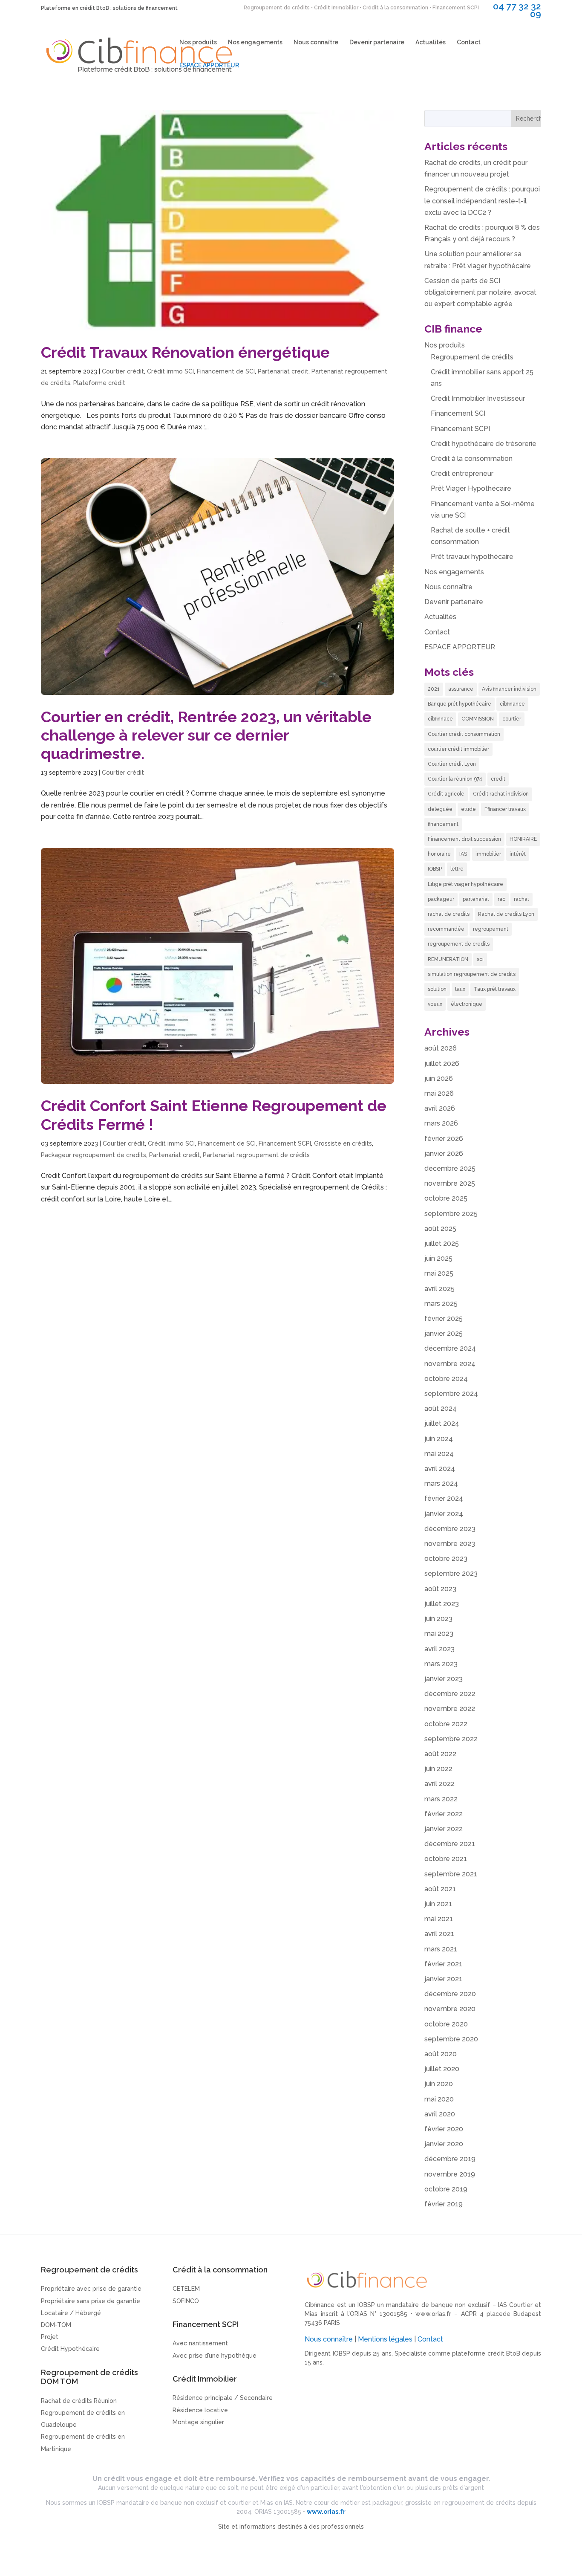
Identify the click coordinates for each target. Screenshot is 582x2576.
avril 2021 (439, 1934)
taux (460, 989)
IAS (463, 854)
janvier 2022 (444, 1829)
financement (443, 824)
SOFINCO (186, 2301)
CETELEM (186, 2289)
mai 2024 (439, 1454)
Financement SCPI (285, 1143)
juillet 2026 (442, 1064)
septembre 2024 (451, 1394)
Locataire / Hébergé (71, 2313)
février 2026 (444, 1139)
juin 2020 (439, 2084)
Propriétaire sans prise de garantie (91, 2301)
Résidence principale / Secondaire (223, 2398)
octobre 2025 (446, 1198)
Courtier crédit (123, 371)
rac (501, 899)
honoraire (439, 854)
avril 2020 (440, 2114)
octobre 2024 (446, 1379)
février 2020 (444, 2129)
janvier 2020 (444, 2144)
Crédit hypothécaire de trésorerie (484, 444)
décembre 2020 (450, 1994)
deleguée (440, 809)
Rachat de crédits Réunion (79, 2401)
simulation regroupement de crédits (472, 974)
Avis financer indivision (509, 689)
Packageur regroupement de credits (94, 1155)
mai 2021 (439, 1919)
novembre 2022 (450, 1709)
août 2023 (440, 1589)
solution (437, 989)
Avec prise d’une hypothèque (215, 2356)
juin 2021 (438, 1904)
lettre (457, 869)
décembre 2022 (450, 1694)
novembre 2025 (450, 1183)
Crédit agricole (446, 794)
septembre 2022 (451, 1739)
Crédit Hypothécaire (70, 2349)
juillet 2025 (442, 1243)
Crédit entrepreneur (462, 473)
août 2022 (440, 1754)
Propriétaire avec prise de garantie (91, 2289)
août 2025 (440, 1229)
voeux (435, 1004)
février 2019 (444, 2204)
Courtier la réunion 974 (455, 779)
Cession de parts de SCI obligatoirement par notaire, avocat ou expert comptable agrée (480, 292)
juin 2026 (439, 1078)
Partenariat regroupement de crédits (256, 1155)
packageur (441, 899)
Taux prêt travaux (495, 989)
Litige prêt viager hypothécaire (465, 884)
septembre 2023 (451, 1573)
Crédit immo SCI (170, 371)
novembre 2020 (450, 2009)
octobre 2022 (446, 1724)
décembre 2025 (450, 1168)
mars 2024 (441, 1483)
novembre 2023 (450, 1544)
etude (468, 809)
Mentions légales (385, 2339)
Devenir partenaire (377, 42)
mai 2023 (439, 1634)
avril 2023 (439, 1649)
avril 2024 (440, 1469)
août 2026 (441, 1048)
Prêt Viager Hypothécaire (471, 488)
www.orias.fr (433, 2314)
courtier (512, 719)
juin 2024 (439, 1439)
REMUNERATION (448, 959)
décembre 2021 (450, 1844)
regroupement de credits (459, 944)
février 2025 (444, 1318)
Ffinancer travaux (505, 809)
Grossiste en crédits (343, 1143)
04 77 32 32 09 (517, 10)
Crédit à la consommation (472, 459)
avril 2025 (439, 1289)
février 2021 (443, 1964)
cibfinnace (440, 719)
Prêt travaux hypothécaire (472, 557)
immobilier (488, 854)
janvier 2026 (444, 1153)
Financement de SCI (226, 371)
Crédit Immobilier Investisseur (478, 398)
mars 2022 (441, 1799)
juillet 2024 (442, 1423)
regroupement (491, 929)
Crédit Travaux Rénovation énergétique (185, 352)
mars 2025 (441, 1304)
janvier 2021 (443, 1979)
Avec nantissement (200, 2343)
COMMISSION (478, 719)
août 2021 (440, 1889)
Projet (50, 2337)
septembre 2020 (451, 2039)
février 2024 (444, 1498)
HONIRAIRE (523, 839)
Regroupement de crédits (472, 357)
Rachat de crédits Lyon (506, 914)
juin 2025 (438, 1258)
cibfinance (512, 704)
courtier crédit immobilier (458, 749)
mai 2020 (439, 2099)
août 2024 (441, 1408)
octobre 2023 (446, 1559)
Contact (469, 42)
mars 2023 (441, 1664)
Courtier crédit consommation (464, 734)
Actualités (431, 42)
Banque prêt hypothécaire (460, 704)
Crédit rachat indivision (501, 794)
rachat (521, 899)
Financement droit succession (464, 839)
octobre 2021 (446, 1859)
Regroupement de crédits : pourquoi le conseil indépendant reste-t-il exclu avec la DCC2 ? (482, 201)
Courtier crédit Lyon (452, 764)
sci (480, 959)
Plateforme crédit (99, 383)
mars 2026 (441, 1123)
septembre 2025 (451, 1214)
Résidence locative (200, 2410)
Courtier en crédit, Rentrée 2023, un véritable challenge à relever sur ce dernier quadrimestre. (206, 735)
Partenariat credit (283, 371)
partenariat (476, 899)
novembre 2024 (450, 1364)
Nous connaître (316, 42)
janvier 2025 (444, 1333)
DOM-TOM (56, 2325)
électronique (467, 1004)
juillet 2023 (442, 1604)
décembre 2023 (450, 1529)
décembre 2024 (450, 1348)
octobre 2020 (446, 2024)
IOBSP (435, 869)
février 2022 (444, 1814)
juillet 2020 (442, 2069)
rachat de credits (449, 914)
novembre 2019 (450, 2174)
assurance (461, 689)
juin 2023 (438, 1619)
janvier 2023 (444, 1679)
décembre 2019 (450, 2159)
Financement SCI (458, 413)
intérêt (518, 854)
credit (498, 779)
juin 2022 (438, 1769)
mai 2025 (439, 1273)
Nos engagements (255, 42)
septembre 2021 (451, 1874)
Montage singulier (198, 2422)
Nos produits (198, 42)
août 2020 (441, 2054)
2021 (434, 689)
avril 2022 (439, 1784)
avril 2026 (440, 1108)
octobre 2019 (446, 2189)
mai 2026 (439, 1093)
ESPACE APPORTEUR (209, 65)
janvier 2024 (444, 1514)
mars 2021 (441, 1949)
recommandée (446, 929)
